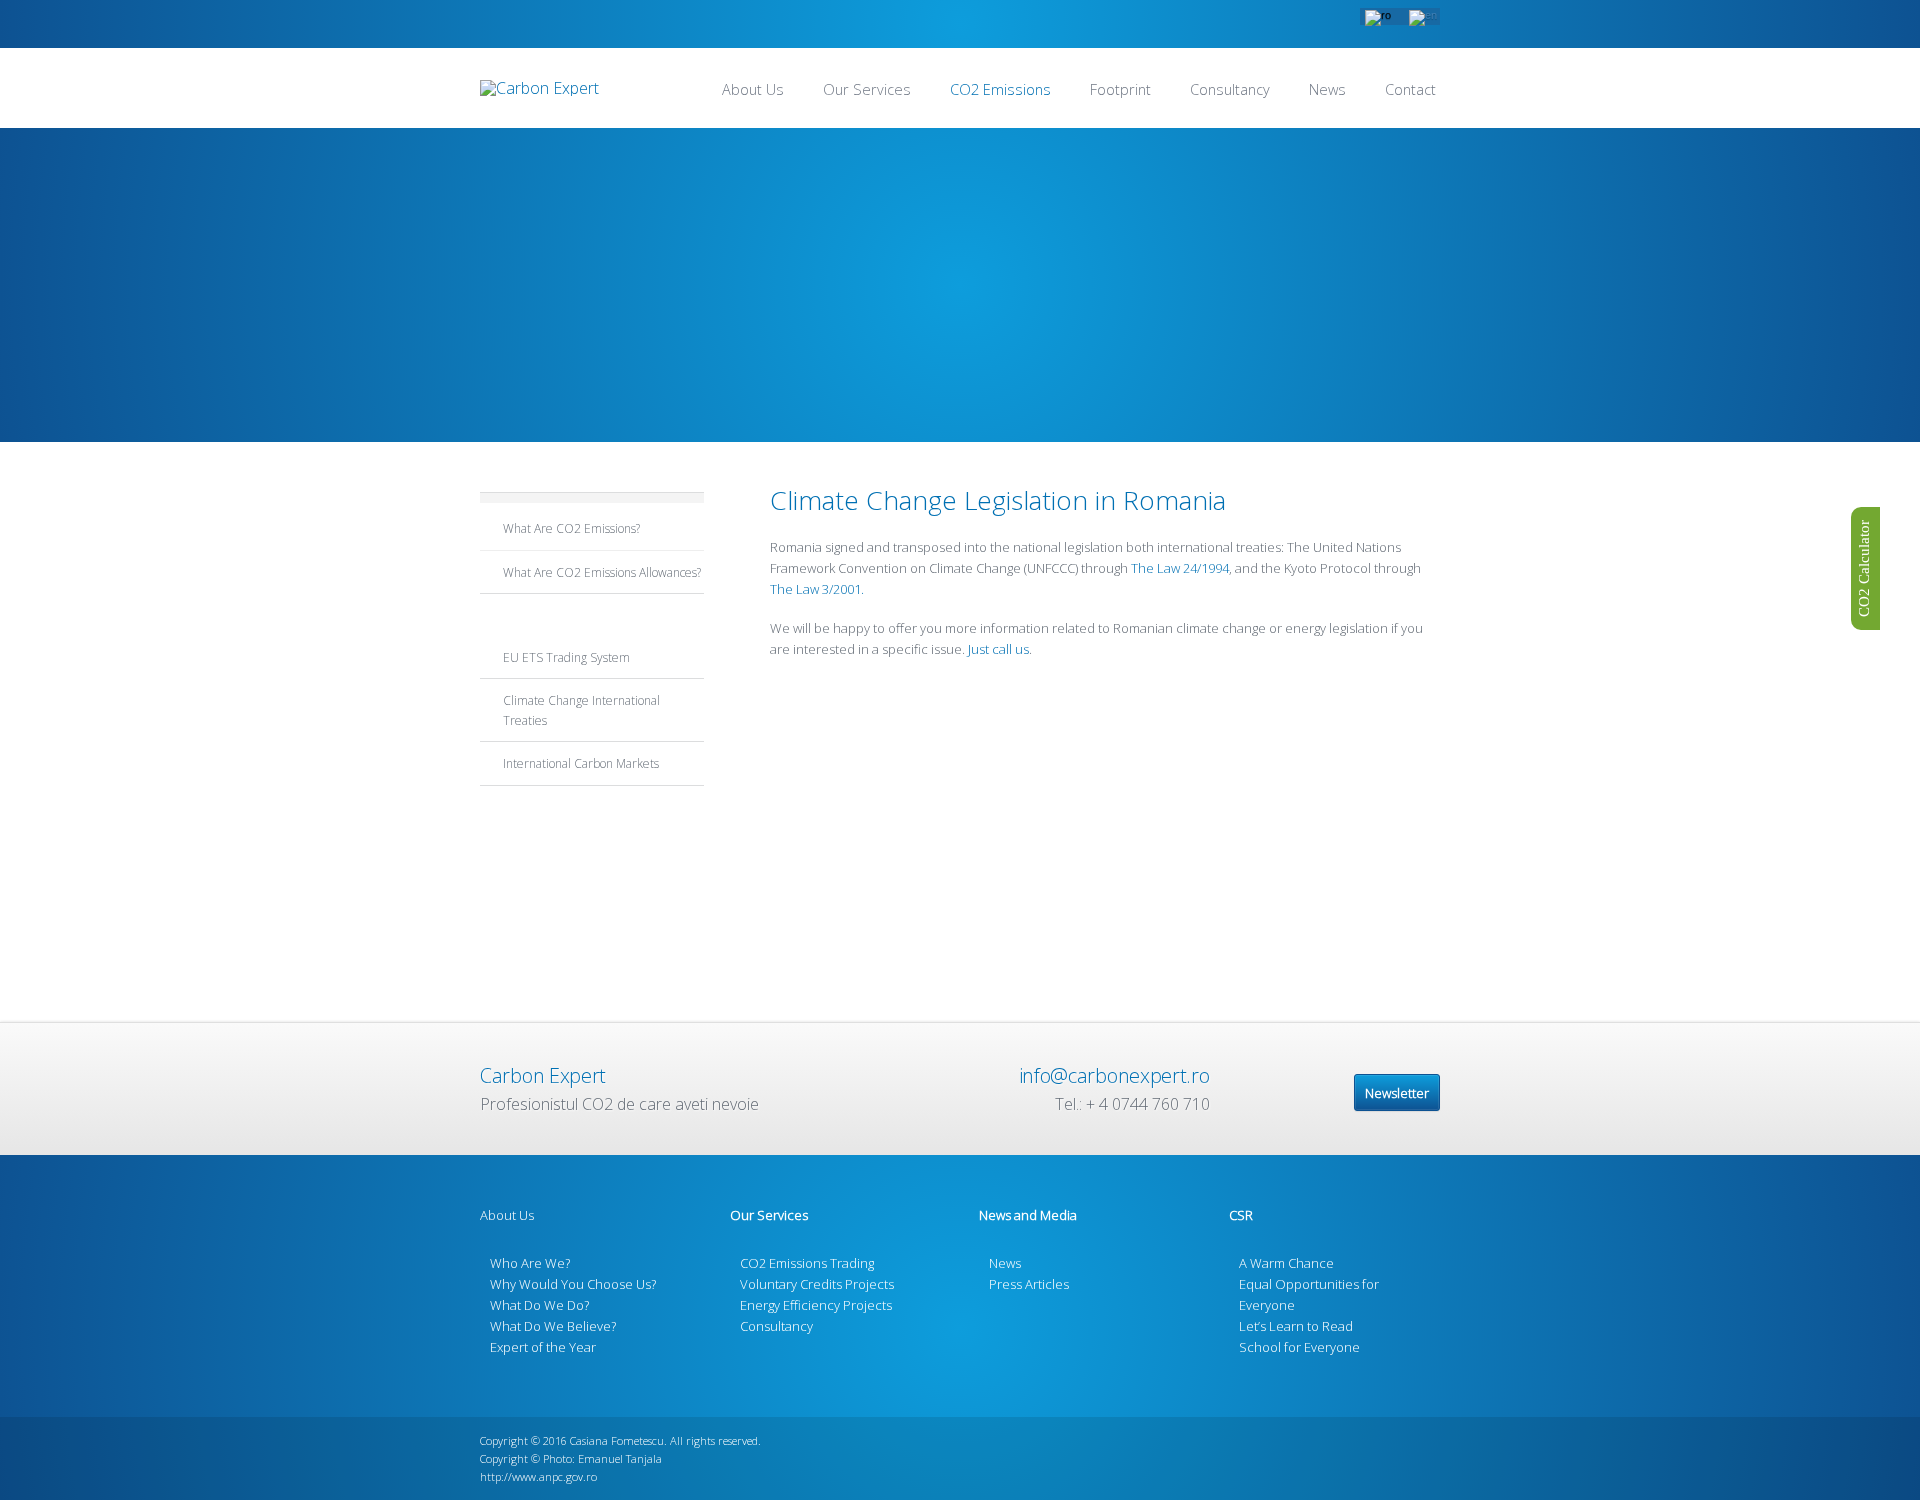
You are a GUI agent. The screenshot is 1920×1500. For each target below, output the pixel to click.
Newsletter (1397, 1093)
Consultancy (1230, 89)
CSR (1241, 1215)
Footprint (1120, 89)
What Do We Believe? (553, 1326)
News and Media (1028, 1215)
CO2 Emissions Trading (807, 1263)
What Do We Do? (539, 1305)
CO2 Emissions (1000, 89)
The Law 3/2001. (817, 589)
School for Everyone (1299, 1347)
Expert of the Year (543, 1347)
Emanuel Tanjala (620, 1458)
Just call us (998, 649)
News (1327, 89)
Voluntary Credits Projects (817, 1284)
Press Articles (1029, 1284)
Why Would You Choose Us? (573, 1284)
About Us (753, 89)
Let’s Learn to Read (1296, 1326)
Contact (1410, 89)
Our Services (867, 89)
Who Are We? (530, 1263)
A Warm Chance (1286, 1263)
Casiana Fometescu (617, 1440)
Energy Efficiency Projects (816, 1305)
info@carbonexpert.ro (1114, 1075)
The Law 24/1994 (1178, 568)
